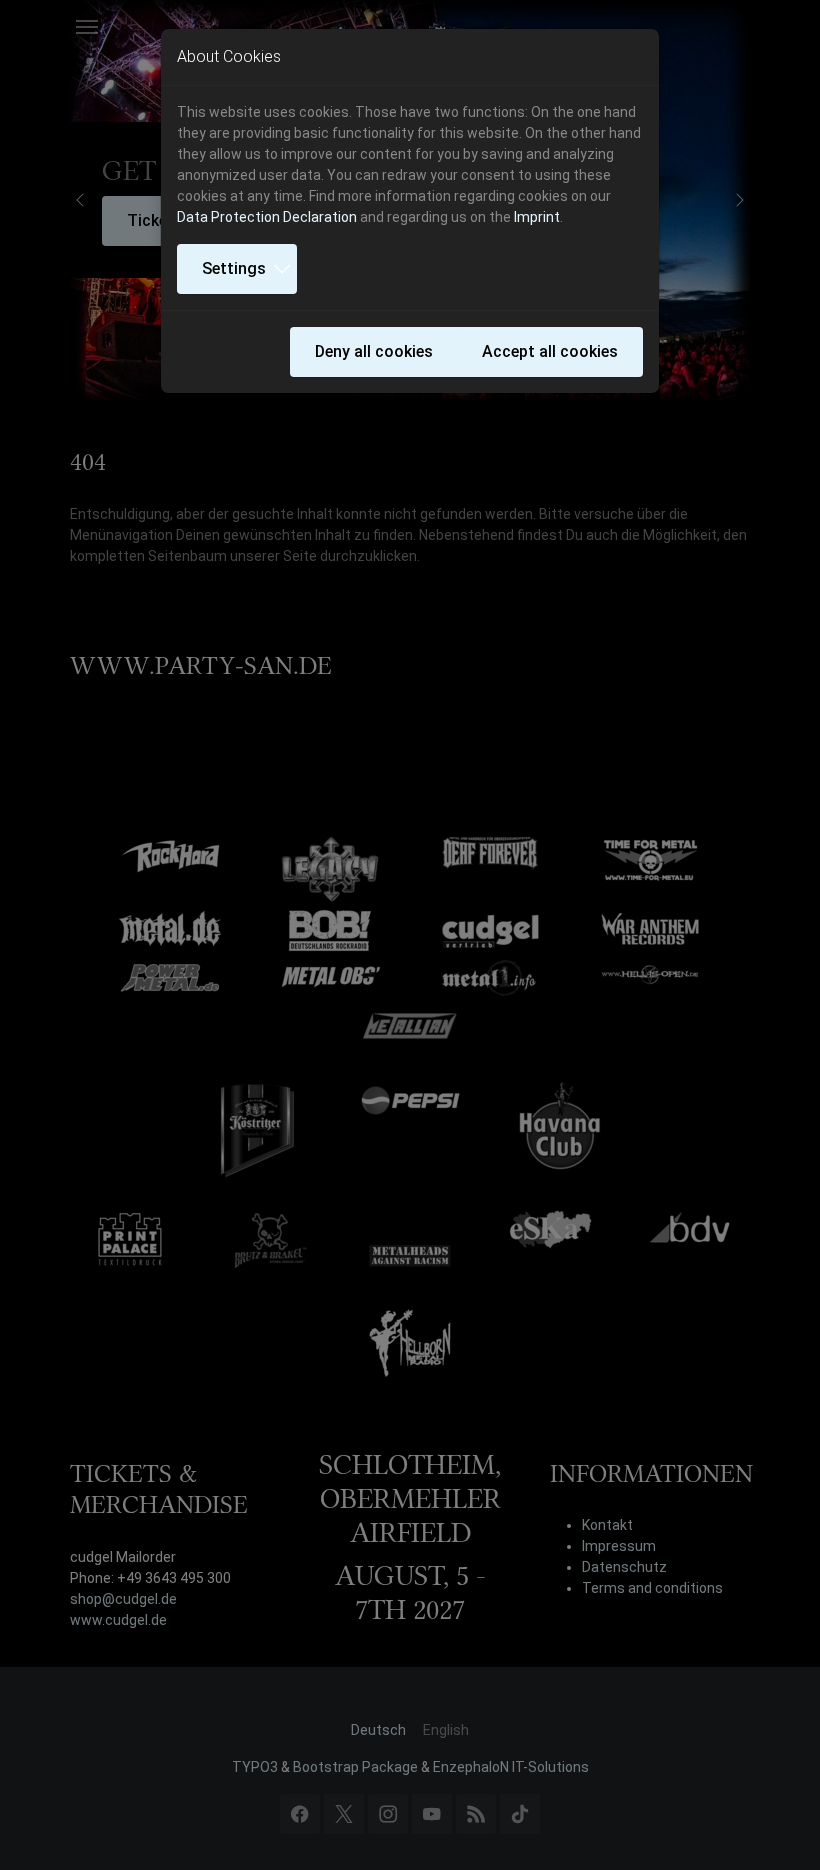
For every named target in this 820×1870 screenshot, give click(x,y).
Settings (234, 268)
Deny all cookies (374, 351)
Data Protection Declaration (267, 217)
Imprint (537, 217)
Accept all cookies (550, 351)
